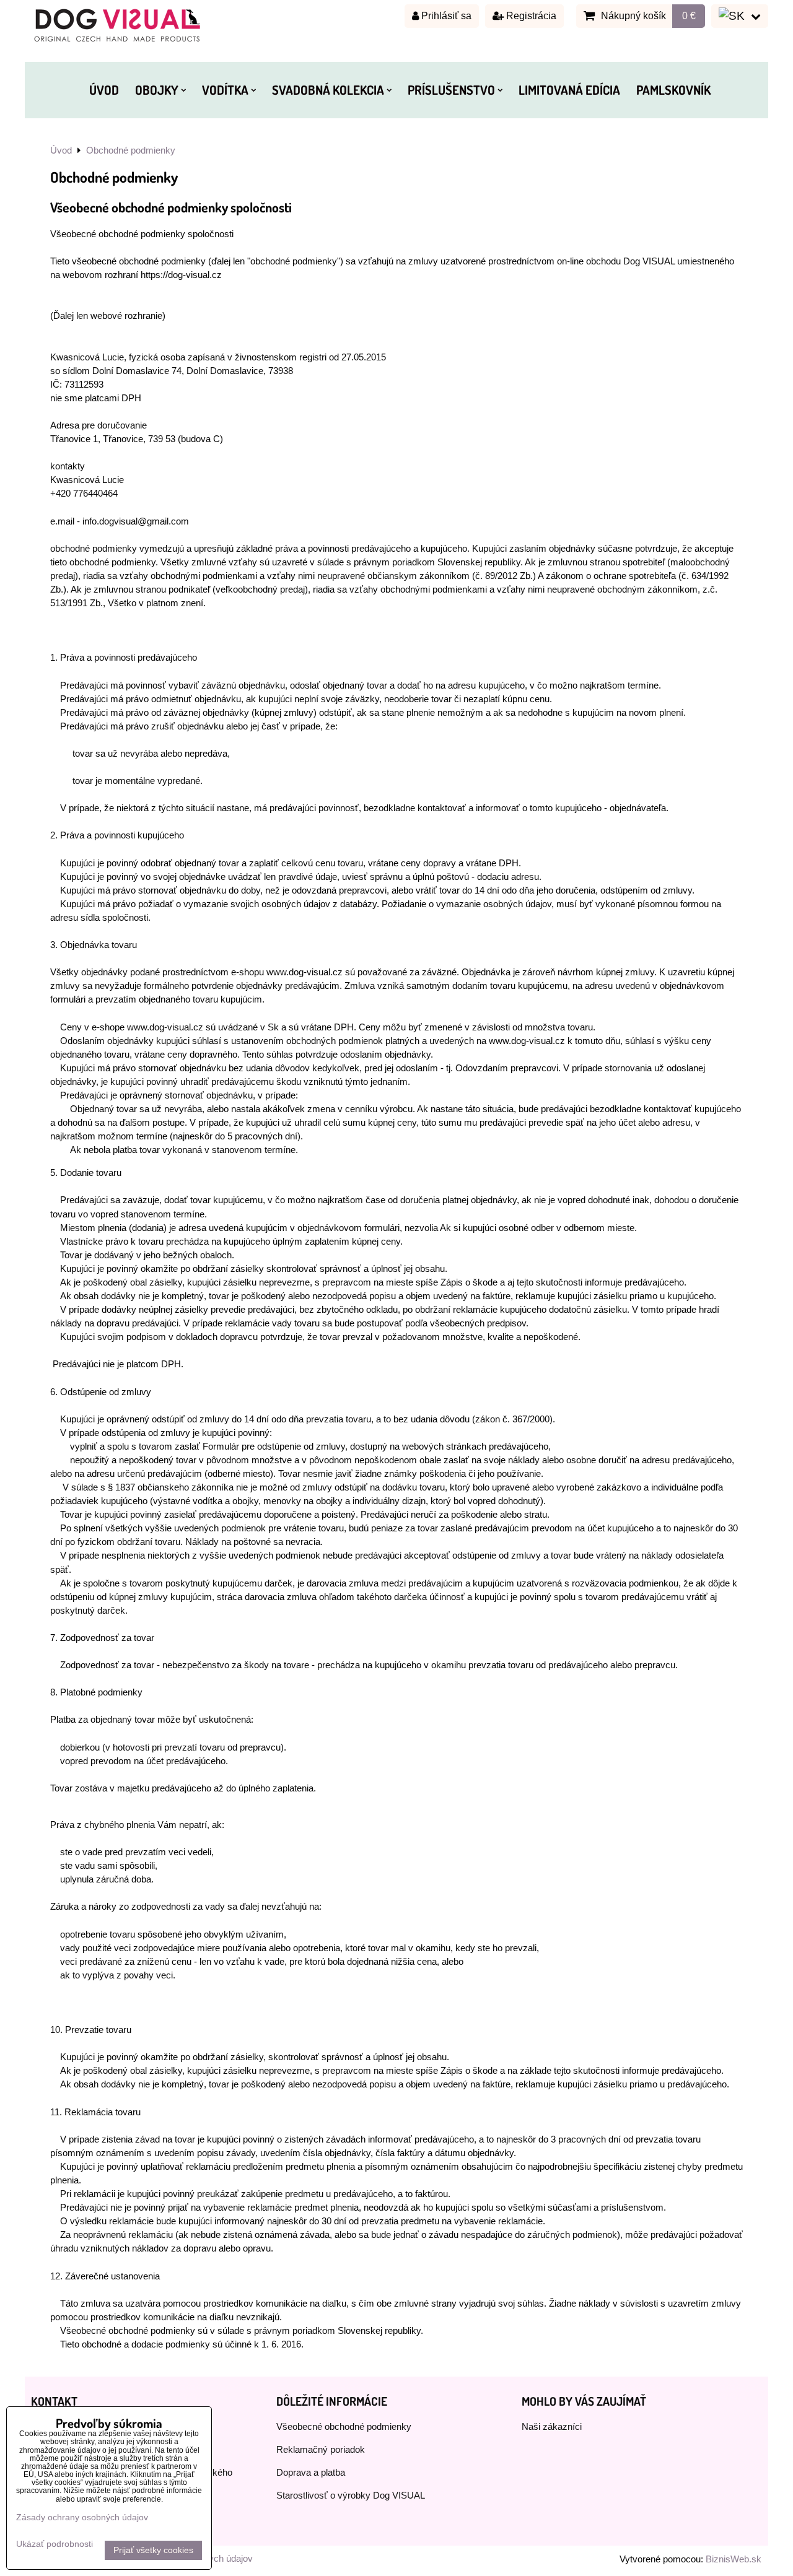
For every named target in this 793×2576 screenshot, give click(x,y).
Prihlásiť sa (445, 16)
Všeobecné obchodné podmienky (344, 2427)
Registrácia (530, 16)
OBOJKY (157, 90)
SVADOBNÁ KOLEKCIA (328, 90)
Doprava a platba (311, 2473)
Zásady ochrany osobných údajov (82, 2517)
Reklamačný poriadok (321, 2450)
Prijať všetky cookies (153, 2550)
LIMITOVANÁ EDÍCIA (569, 90)
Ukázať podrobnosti (55, 2544)
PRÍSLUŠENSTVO (451, 90)
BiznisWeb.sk (734, 2559)
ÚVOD (104, 90)
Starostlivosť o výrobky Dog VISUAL (351, 2495)
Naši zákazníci (552, 2427)
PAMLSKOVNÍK (673, 90)
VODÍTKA (225, 90)
